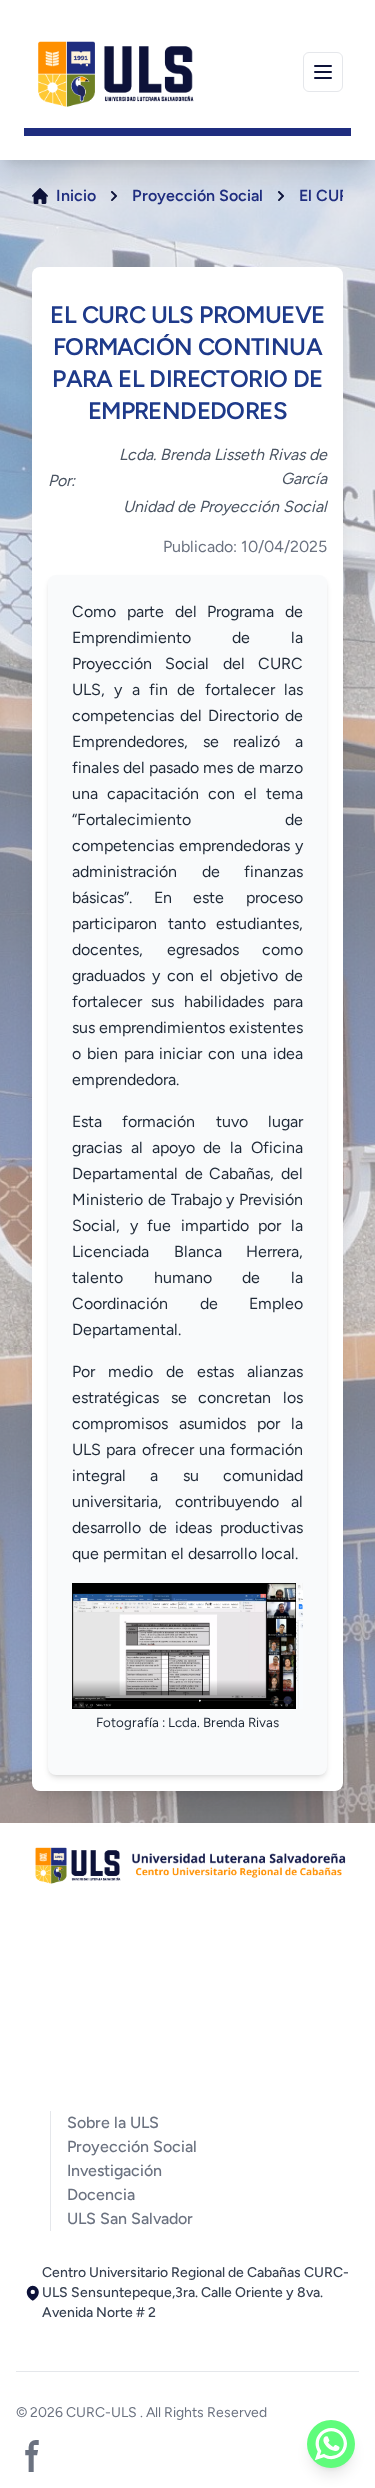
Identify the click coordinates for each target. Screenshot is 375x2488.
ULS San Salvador (130, 2218)
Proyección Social (197, 195)
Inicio (76, 195)
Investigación (114, 2170)
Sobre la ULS (113, 2122)
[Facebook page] (32, 2456)
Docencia (101, 2194)
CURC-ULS (103, 2412)
